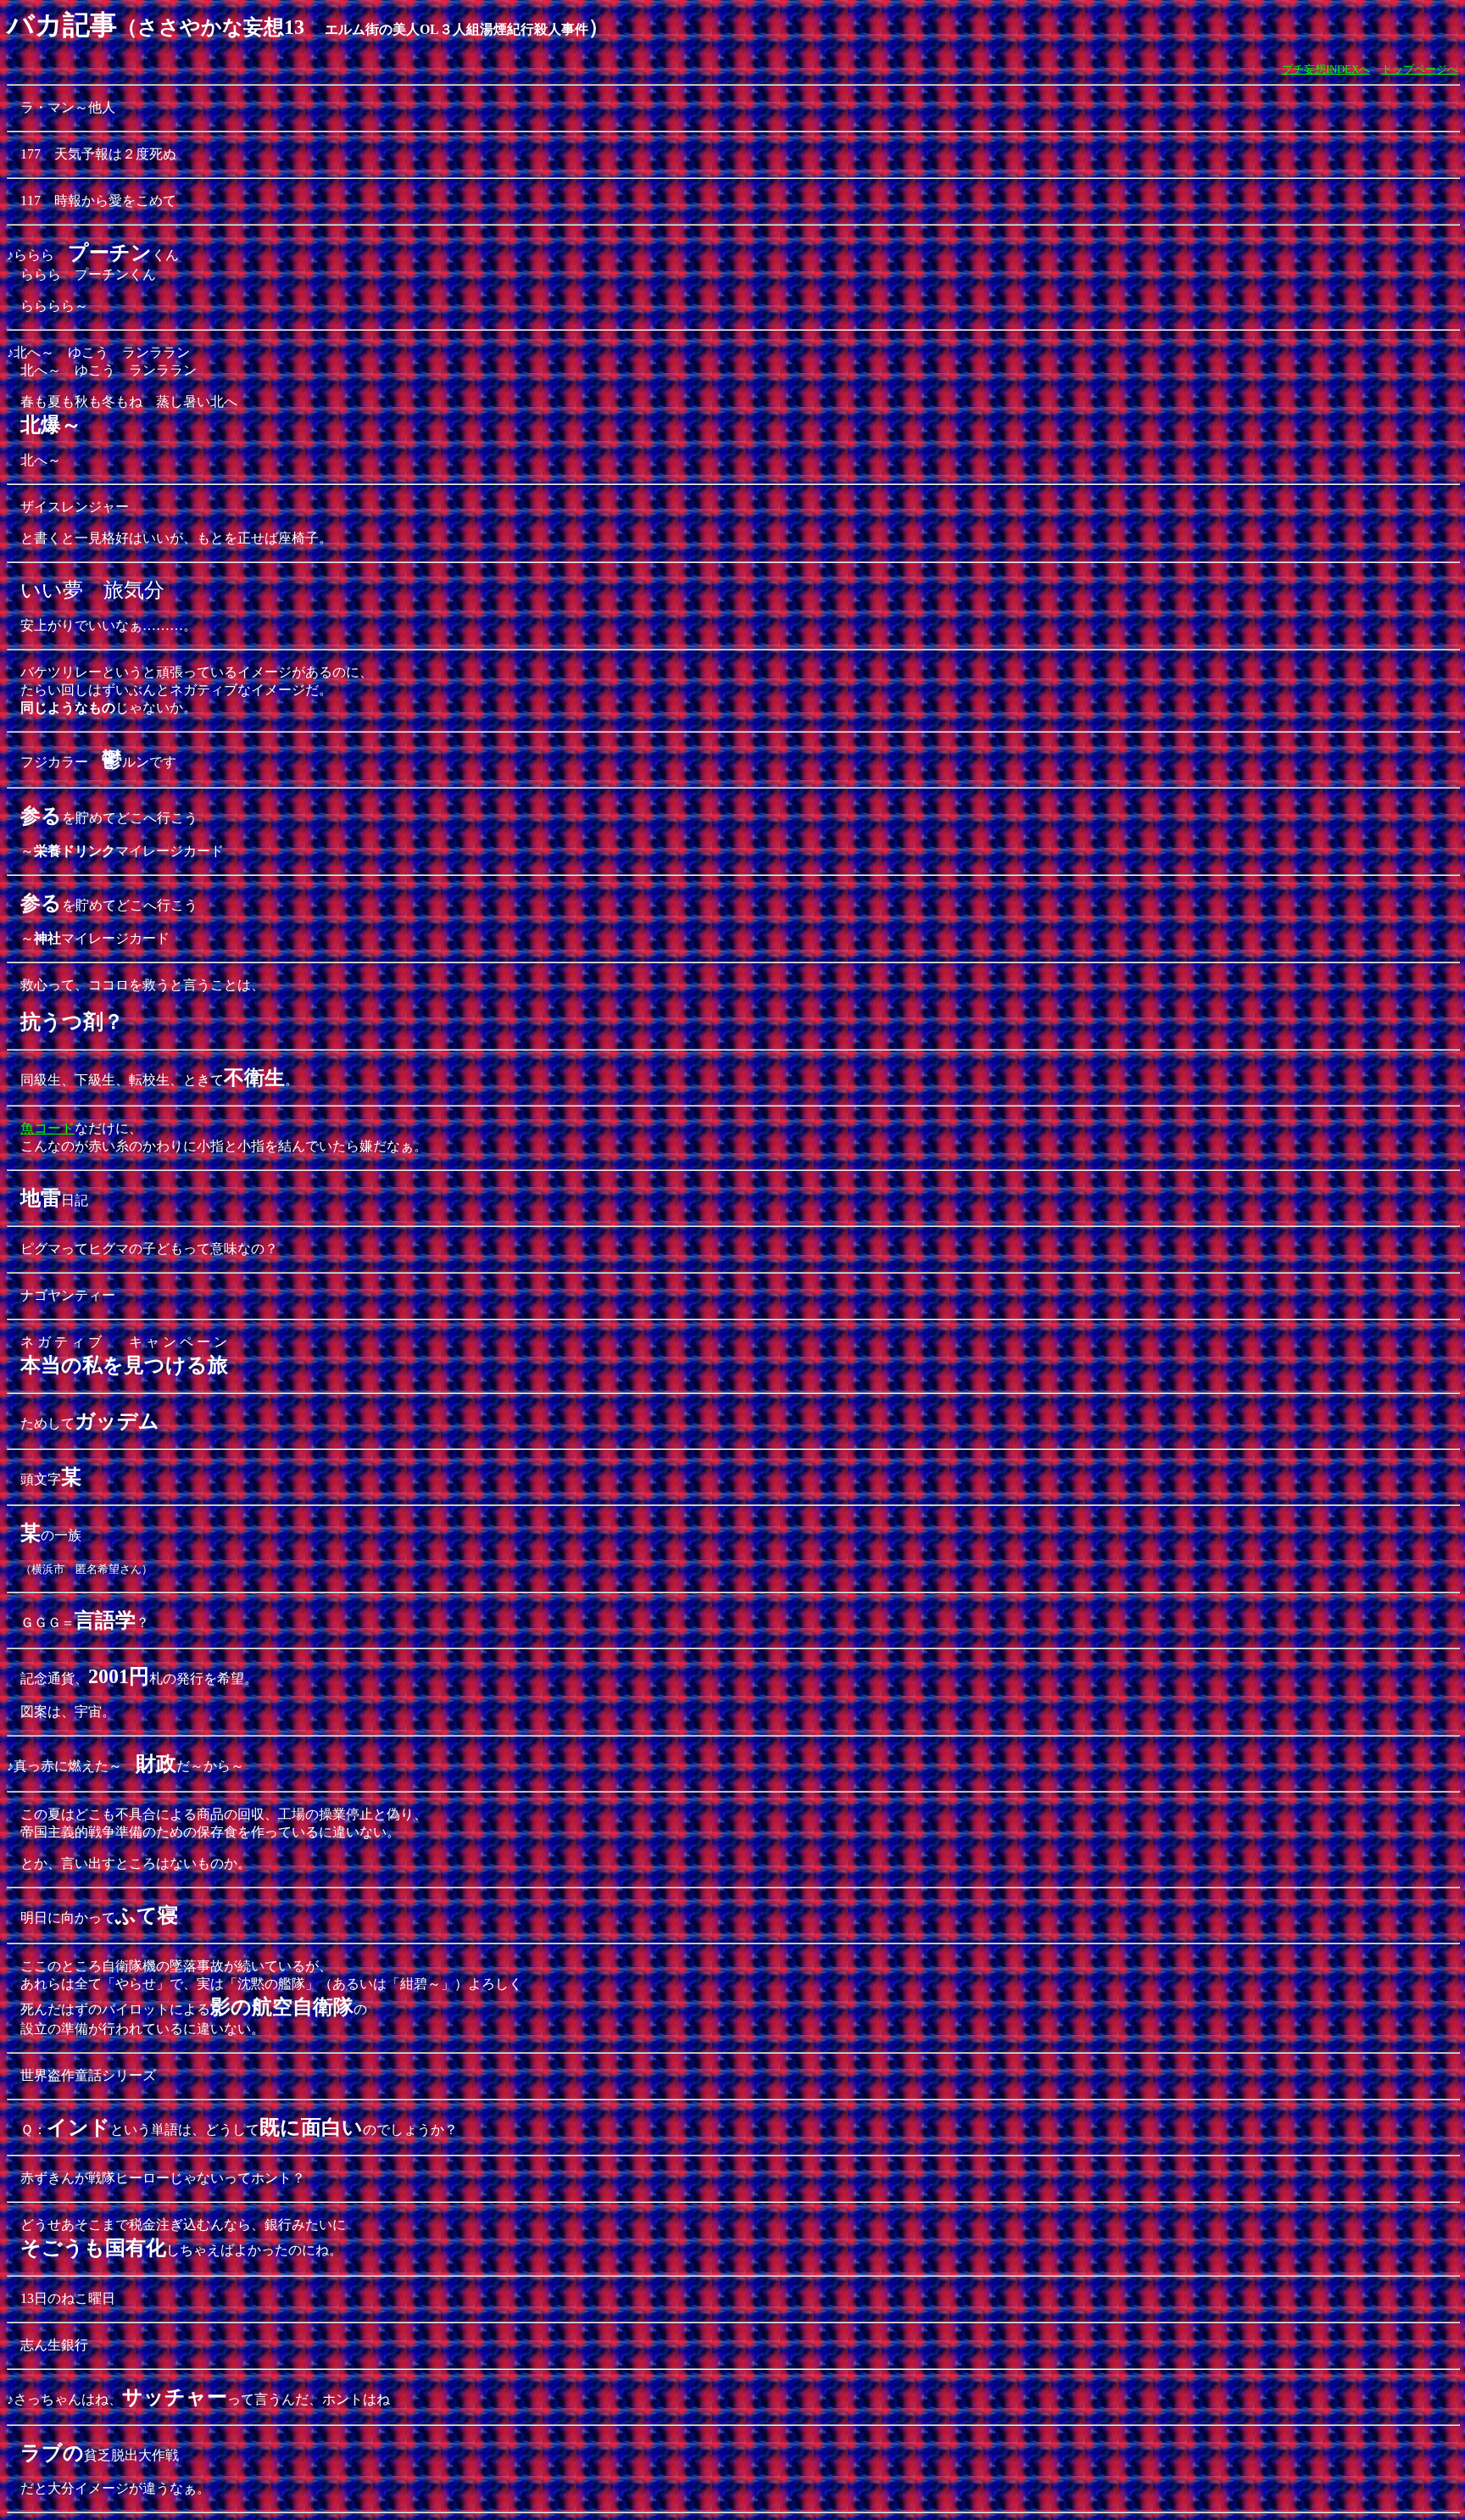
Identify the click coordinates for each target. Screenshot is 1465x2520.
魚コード (47, 1128)
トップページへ (1420, 69)
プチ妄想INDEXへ (1326, 69)
